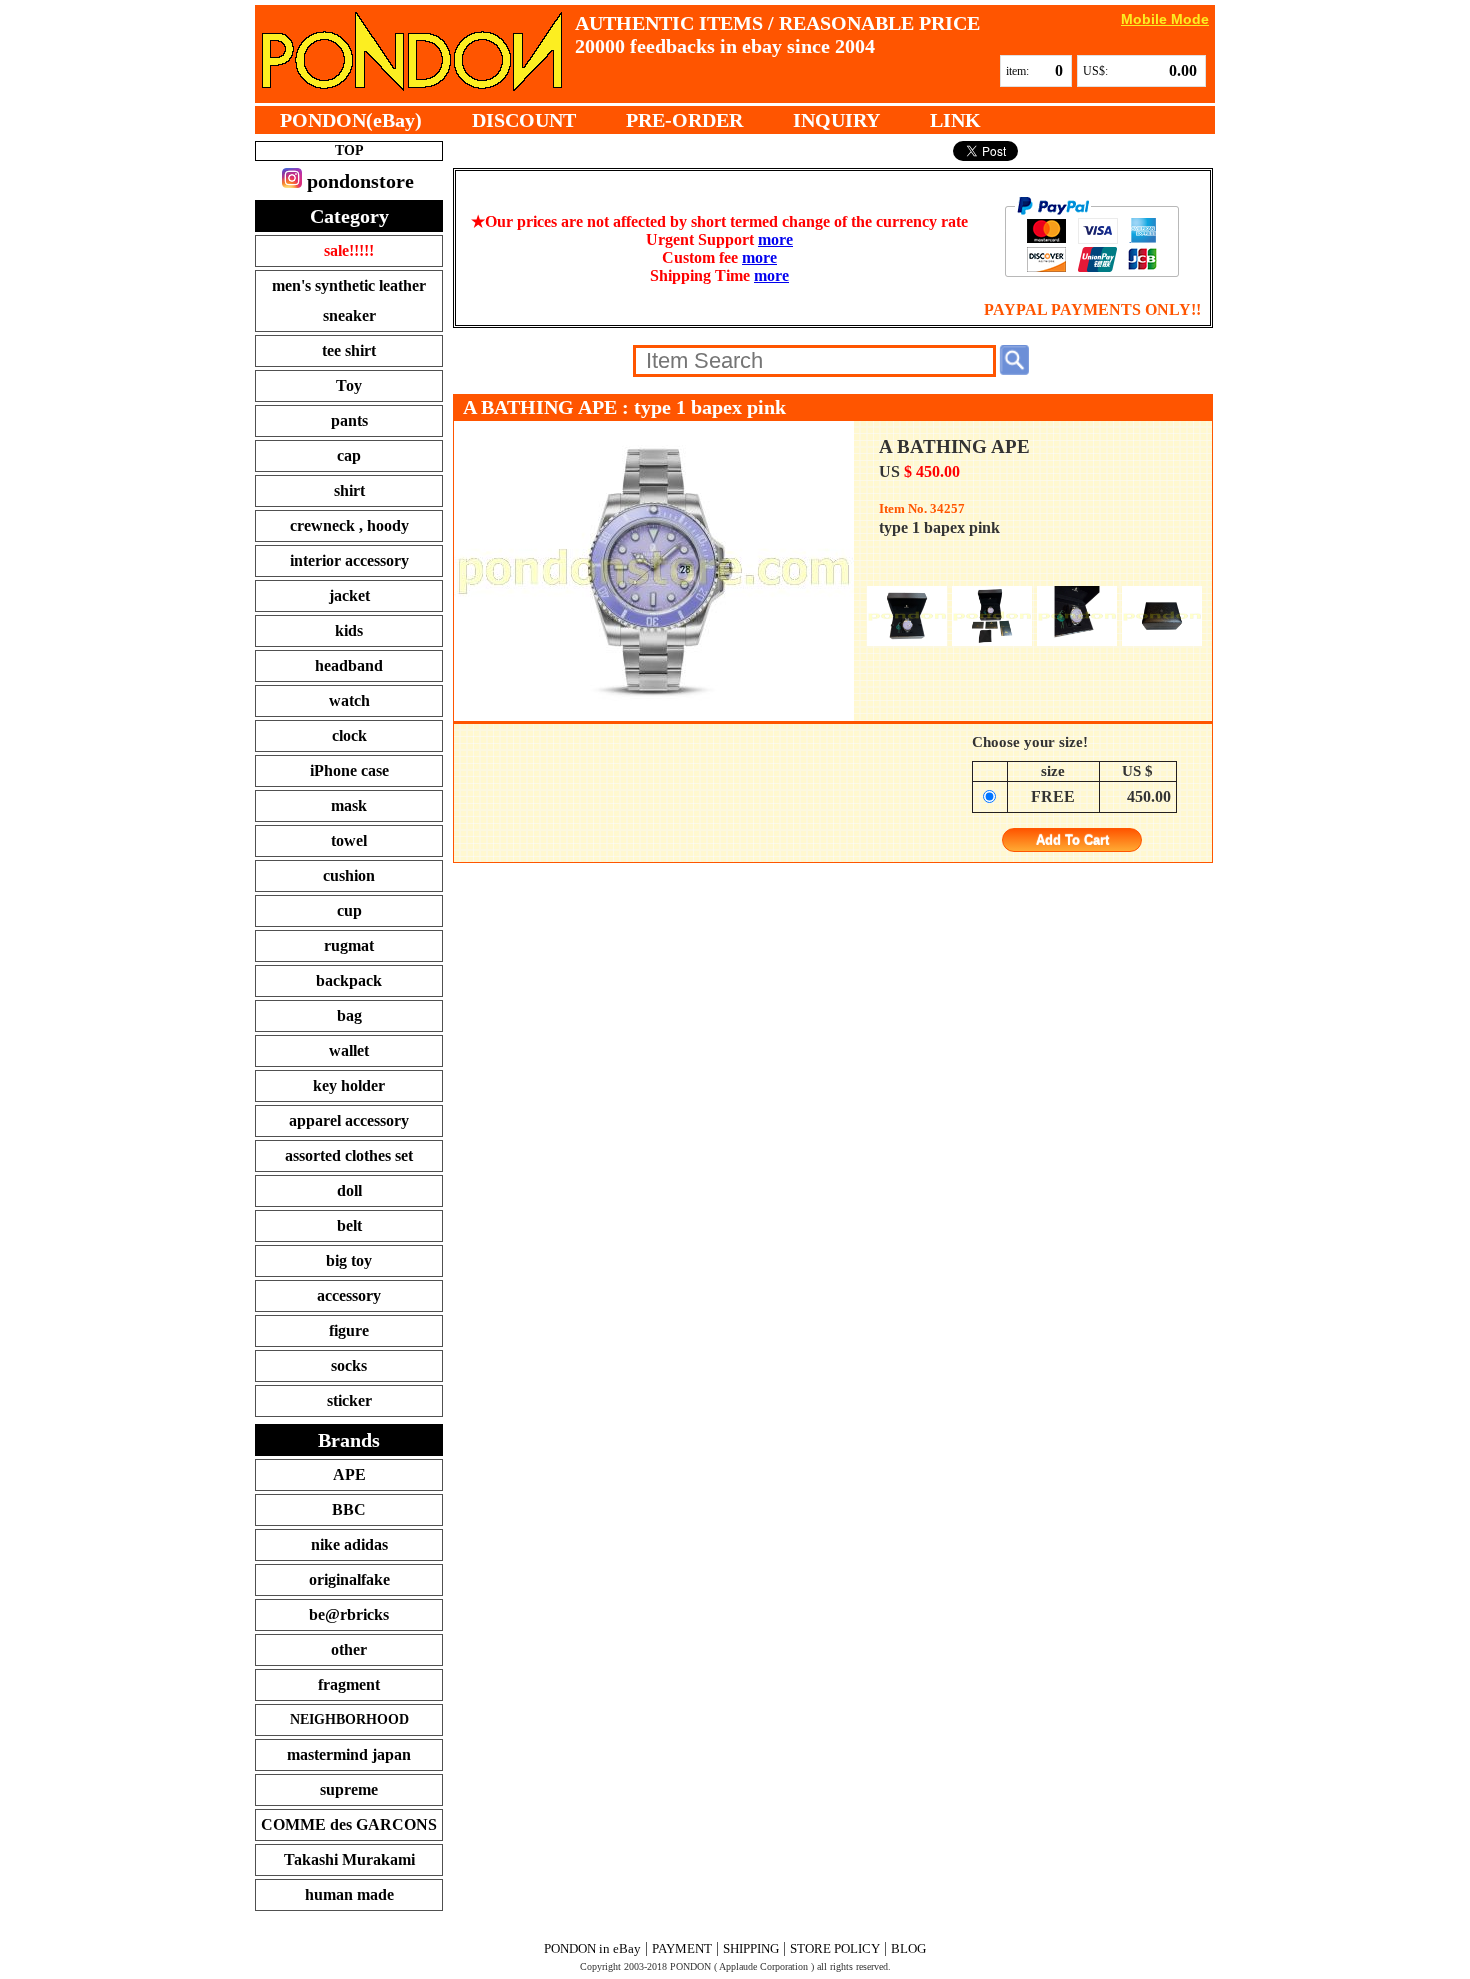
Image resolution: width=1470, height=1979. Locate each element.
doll (349, 1190)
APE (349, 1474)
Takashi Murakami (349, 1859)
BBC (349, 1509)
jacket (349, 595)
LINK (955, 120)
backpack (349, 980)
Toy (349, 385)
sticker (349, 1400)
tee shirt (349, 350)
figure (349, 1330)
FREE (1053, 796)
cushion (349, 875)
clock (349, 735)
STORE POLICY (835, 1948)
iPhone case (349, 770)
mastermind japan (349, 1754)
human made (349, 1894)
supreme (349, 1789)
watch (349, 700)
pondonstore (358, 181)
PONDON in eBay (592, 1948)
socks (349, 1365)
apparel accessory (349, 1120)
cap (349, 455)
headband (349, 665)
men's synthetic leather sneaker (349, 300)
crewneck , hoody (349, 525)
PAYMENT (682, 1948)
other (349, 1649)
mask (349, 805)
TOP (349, 150)
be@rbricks (349, 1614)
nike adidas (349, 1544)
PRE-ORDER (684, 120)
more (775, 239)
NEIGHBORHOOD (349, 1719)
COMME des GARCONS (349, 1824)
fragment (349, 1684)
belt (349, 1225)
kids (349, 630)
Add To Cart (1072, 840)
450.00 (1149, 796)
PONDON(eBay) (351, 120)
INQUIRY (836, 120)
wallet (349, 1050)
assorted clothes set (349, 1155)
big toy (349, 1260)
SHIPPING (751, 1948)
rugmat (349, 945)
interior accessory (349, 560)
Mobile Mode (1165, 18)
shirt (349, 490)
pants (349, 420)
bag (349, 1015)
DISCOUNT (524, 120)
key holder (349, 1085)
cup (349, 910)
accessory (349, 1295)
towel (349, 840)
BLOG (908, 1948)
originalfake (349, 1579)
